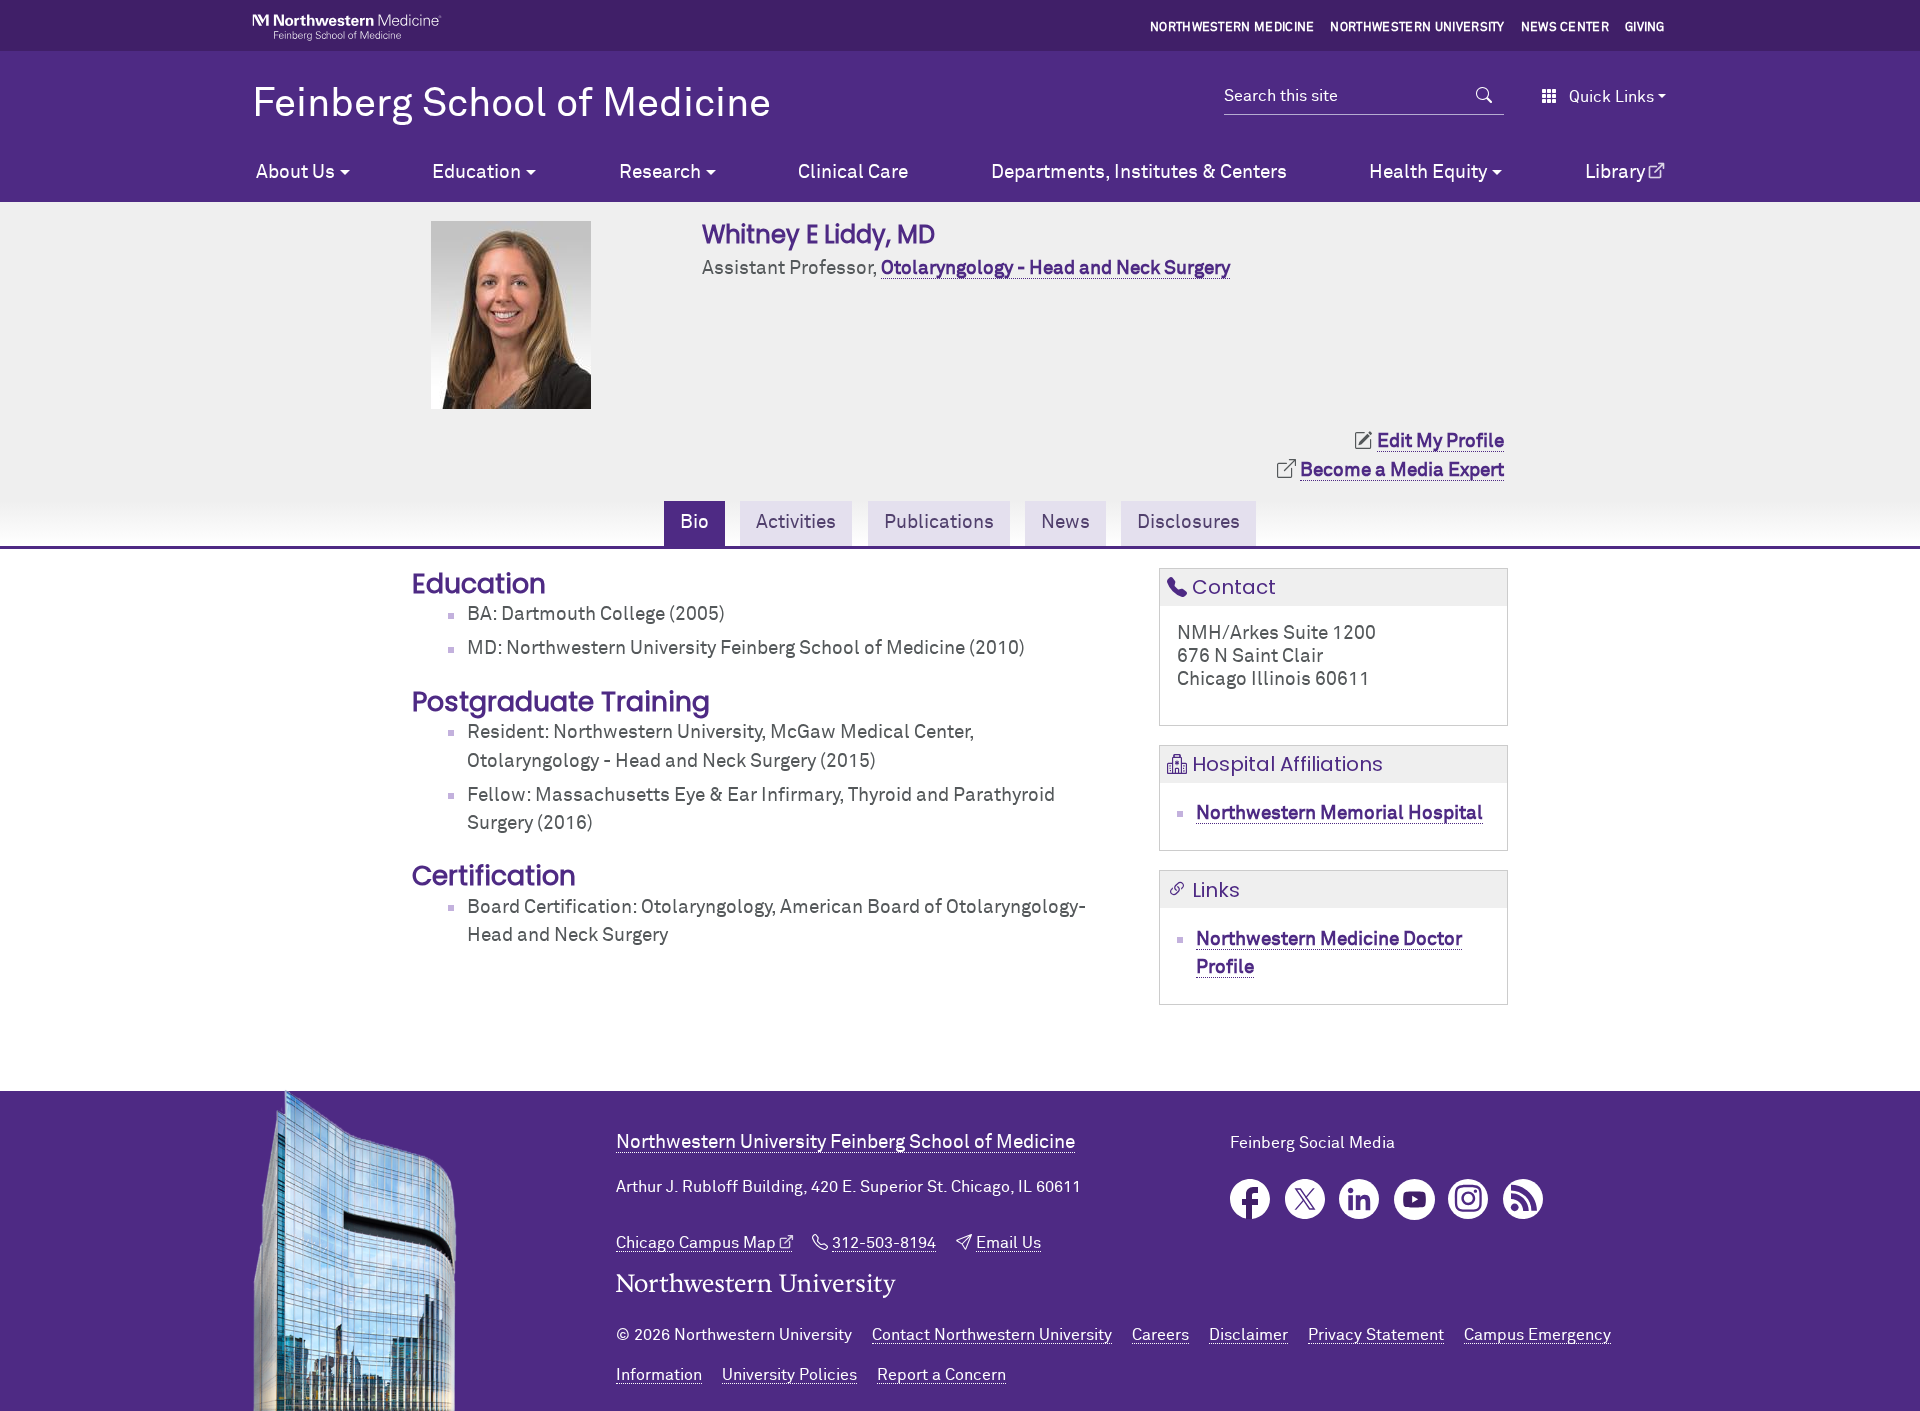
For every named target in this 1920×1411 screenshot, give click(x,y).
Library (1615, 172)
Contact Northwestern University (992, 1335)
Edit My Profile (1440, 441)
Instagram (1468, 1199)
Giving (1645, 28)
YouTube (1414, 1199)
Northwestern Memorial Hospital (1339, 813)
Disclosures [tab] (1188, 522)
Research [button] (660, 172)
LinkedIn (1359, 1199)
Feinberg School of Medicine (511, 105)
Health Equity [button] (1428, 172)
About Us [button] (295, 172)
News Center (1565, 28)
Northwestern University (1417, 28)
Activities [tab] (796, 522)
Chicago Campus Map (696, 1243)
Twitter (1305, 1199)
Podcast (1523, 1199)
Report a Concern (941, 1375)
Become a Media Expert (1402, 470)
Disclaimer (1248, 1335)
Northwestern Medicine (1232, 28)
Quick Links (1611, 97)
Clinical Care (853, 172)
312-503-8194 (884, 1243)
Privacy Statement (1376, 1335)
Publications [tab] (939, 522)
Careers (1160, 1335)
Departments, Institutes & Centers (1139, 172)
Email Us (1008, 1243)
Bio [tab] (694, 522)
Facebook (1250, 1199)
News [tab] (1065, 522)
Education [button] (476, 172)
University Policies (789, 1375)
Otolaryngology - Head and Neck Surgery (1055, 268)
